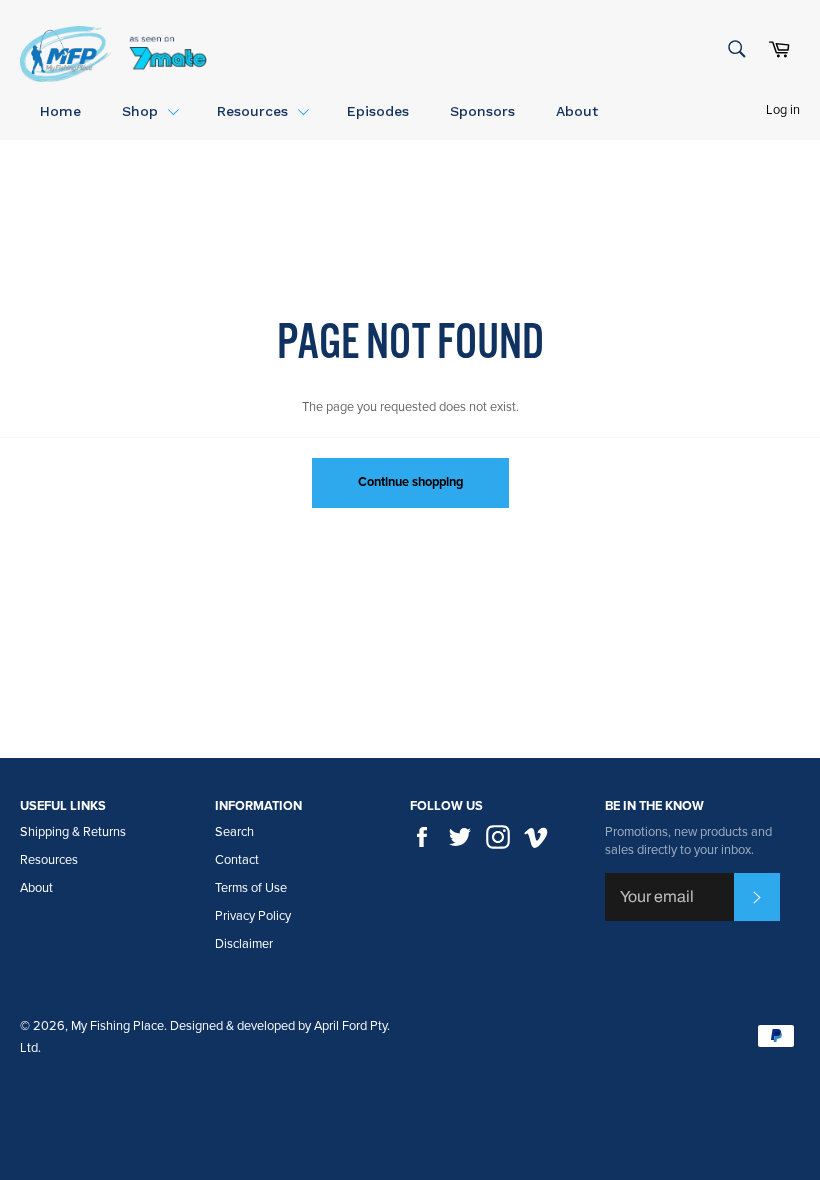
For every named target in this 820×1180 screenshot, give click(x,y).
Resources (49, 860)
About (36, 888)
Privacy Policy (253, 916)
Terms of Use (251, 888)
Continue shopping (410, 482)
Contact (237, 860)
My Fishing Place (117, 1026)
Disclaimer (244, 944)
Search (234, 832)
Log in (783, 110)
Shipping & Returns (73, 832)
